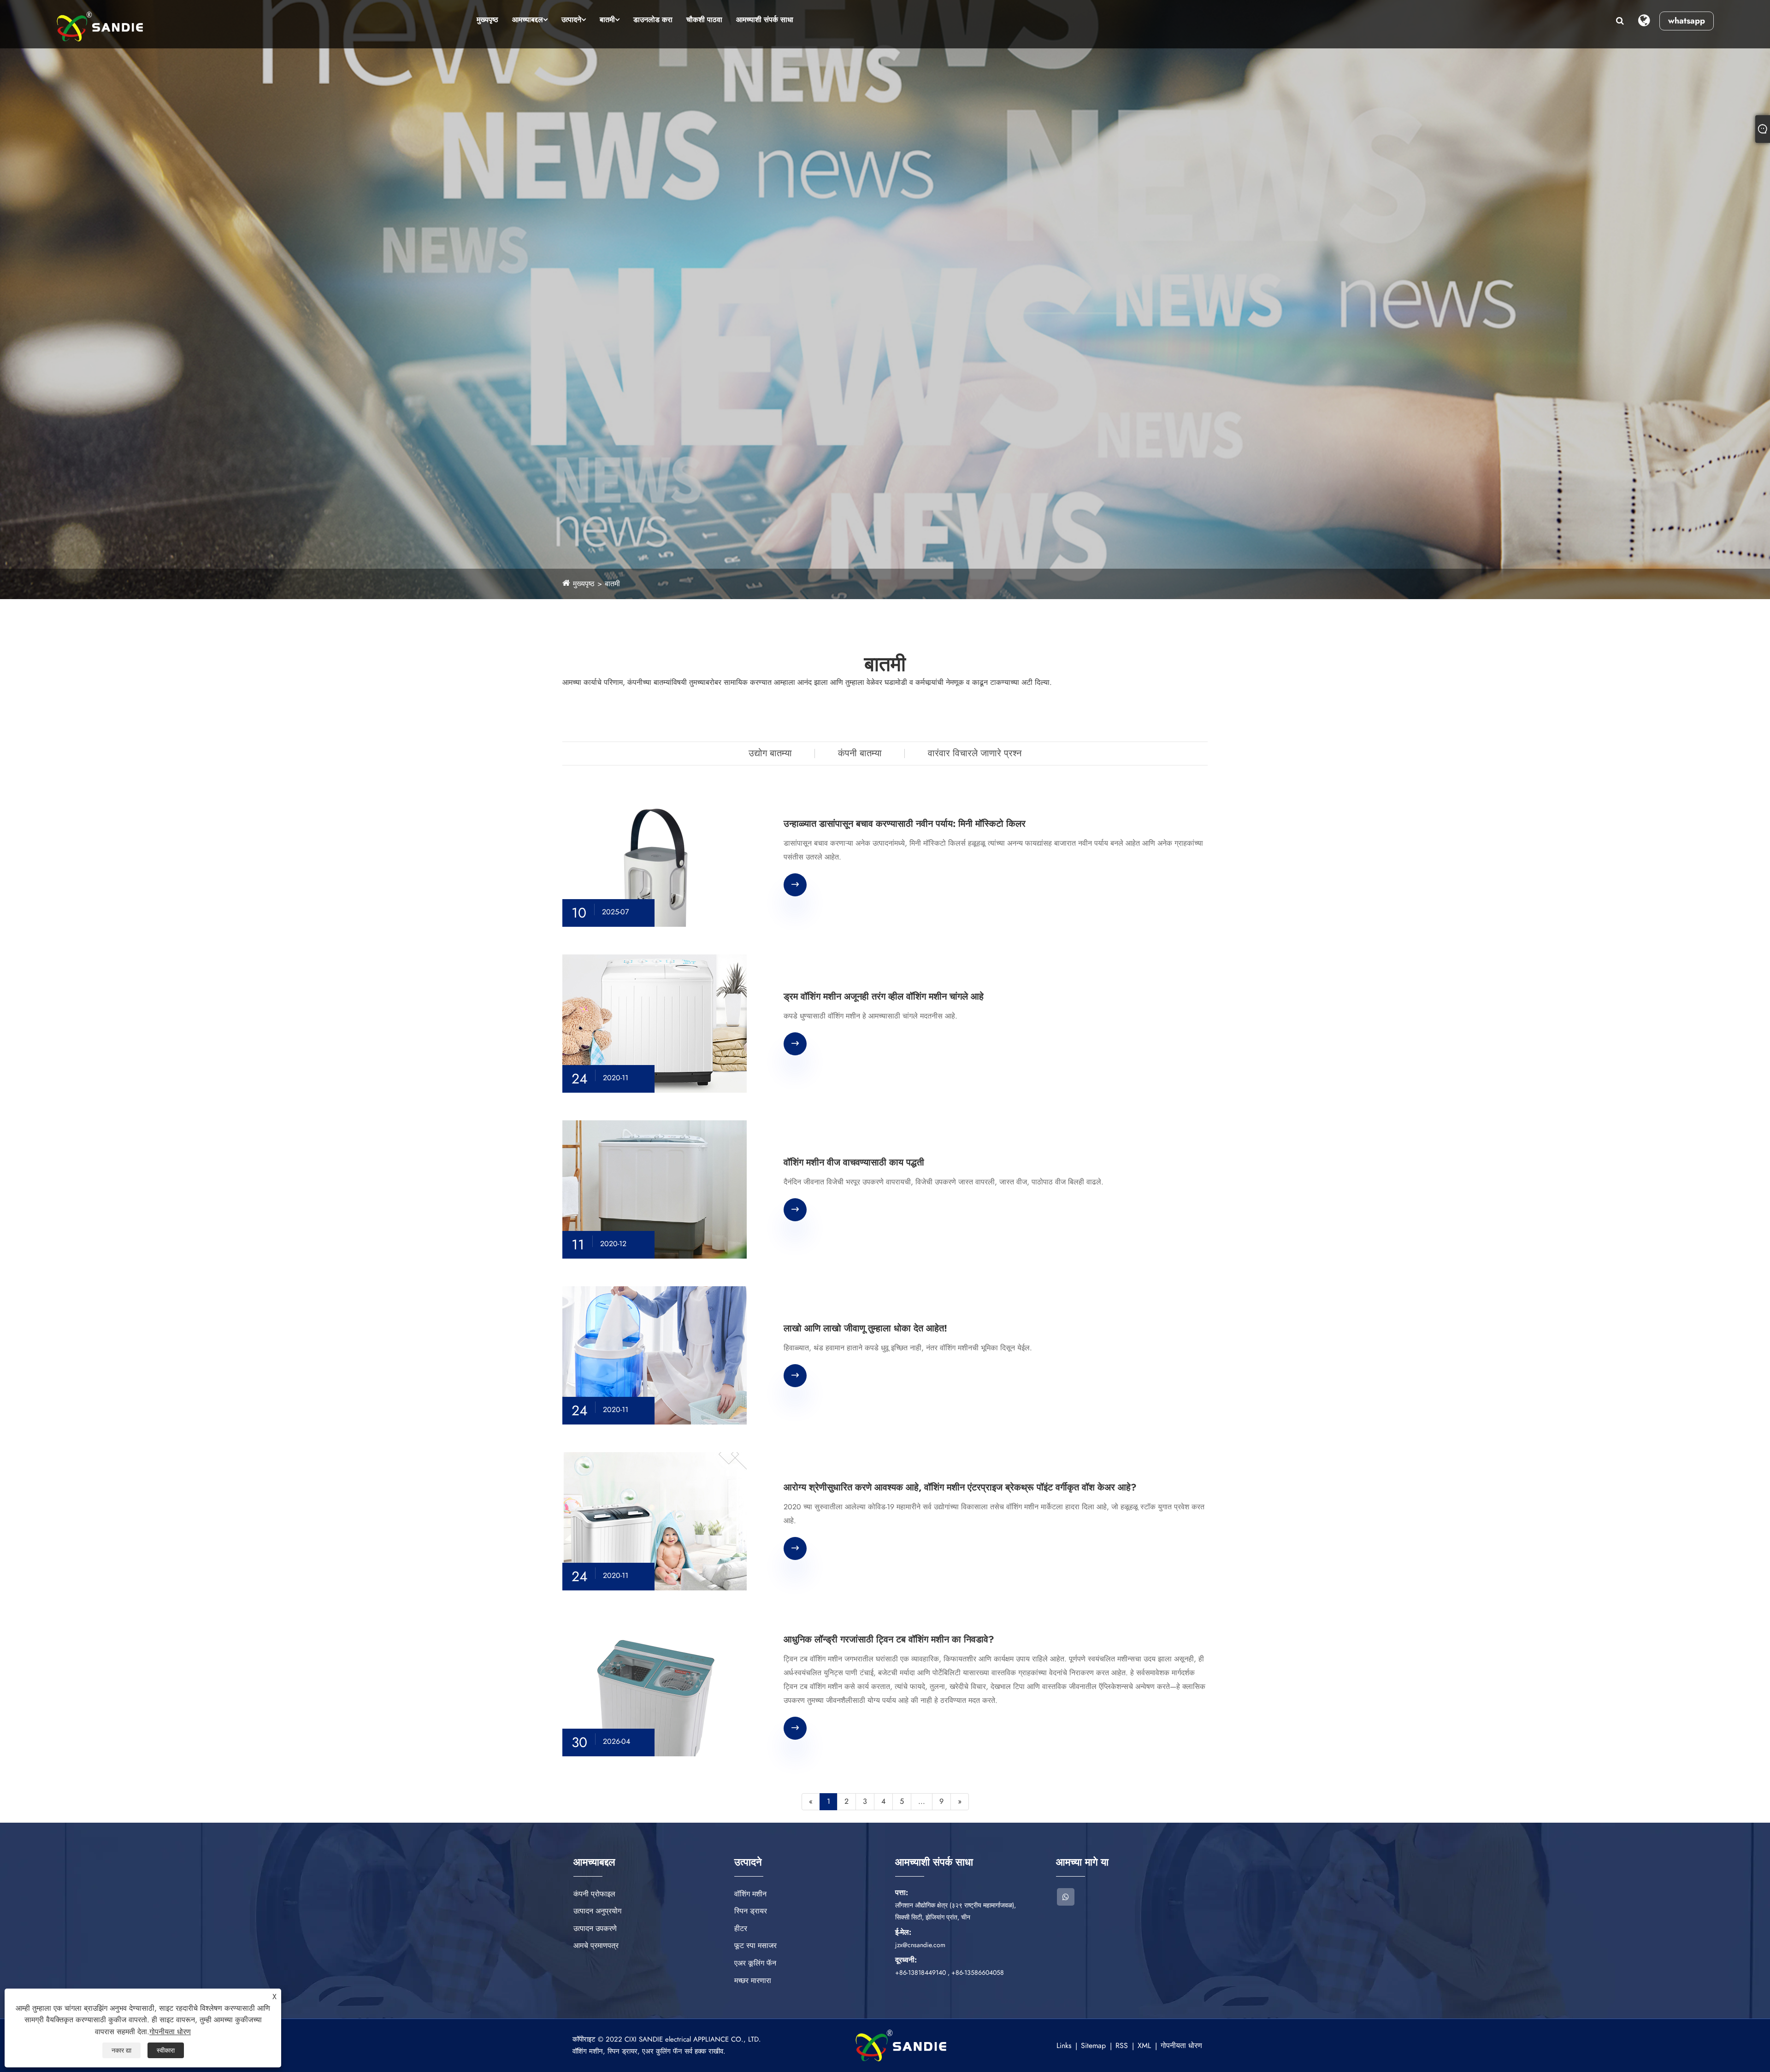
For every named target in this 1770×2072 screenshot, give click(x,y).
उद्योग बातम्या (770, 753)
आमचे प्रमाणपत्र (596, 1945)
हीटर (741, 1928)
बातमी (607, 20)
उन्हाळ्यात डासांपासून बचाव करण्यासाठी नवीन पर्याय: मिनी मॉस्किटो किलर (905, 824)
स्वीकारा (166, 2050)
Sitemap (1093, 2046)
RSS (1122, 2046)
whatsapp (1687, 21)
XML (1144, 2046)
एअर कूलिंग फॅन (755, 1963)
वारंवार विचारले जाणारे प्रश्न (975, 753)
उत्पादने (571, 20)
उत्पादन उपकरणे (595, 1928)
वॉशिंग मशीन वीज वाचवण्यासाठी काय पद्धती (854, 1163)
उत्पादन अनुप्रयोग (597, 1911)
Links (1064, 2046)
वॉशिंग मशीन (750, 1894)
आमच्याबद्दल (528, 20)
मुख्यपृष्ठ (487, 20)
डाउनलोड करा (653, 20)
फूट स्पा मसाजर (755, 1945)
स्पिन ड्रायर (751, 1911)
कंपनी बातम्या (860, 753)
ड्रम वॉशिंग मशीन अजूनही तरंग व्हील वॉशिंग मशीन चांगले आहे (884, 997)
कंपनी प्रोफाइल (594, 1894)
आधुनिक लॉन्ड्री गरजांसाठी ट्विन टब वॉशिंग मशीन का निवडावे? (889, 1640)
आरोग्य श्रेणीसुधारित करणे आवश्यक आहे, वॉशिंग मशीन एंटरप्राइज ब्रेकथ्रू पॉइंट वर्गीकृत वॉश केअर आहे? (960, 1488)
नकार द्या (121, 2050)
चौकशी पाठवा (704, 20)
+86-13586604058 (978, 1972)
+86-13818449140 (920, 1972)
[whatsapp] (1066, 1897)
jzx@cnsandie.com (920, 1945)
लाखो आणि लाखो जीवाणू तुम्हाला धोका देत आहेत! (865, 1329)
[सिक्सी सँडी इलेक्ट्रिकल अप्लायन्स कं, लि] (100, 26)
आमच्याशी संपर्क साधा (765, 20)
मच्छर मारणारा (753, 1981)
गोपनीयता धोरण (1181, 2046)
